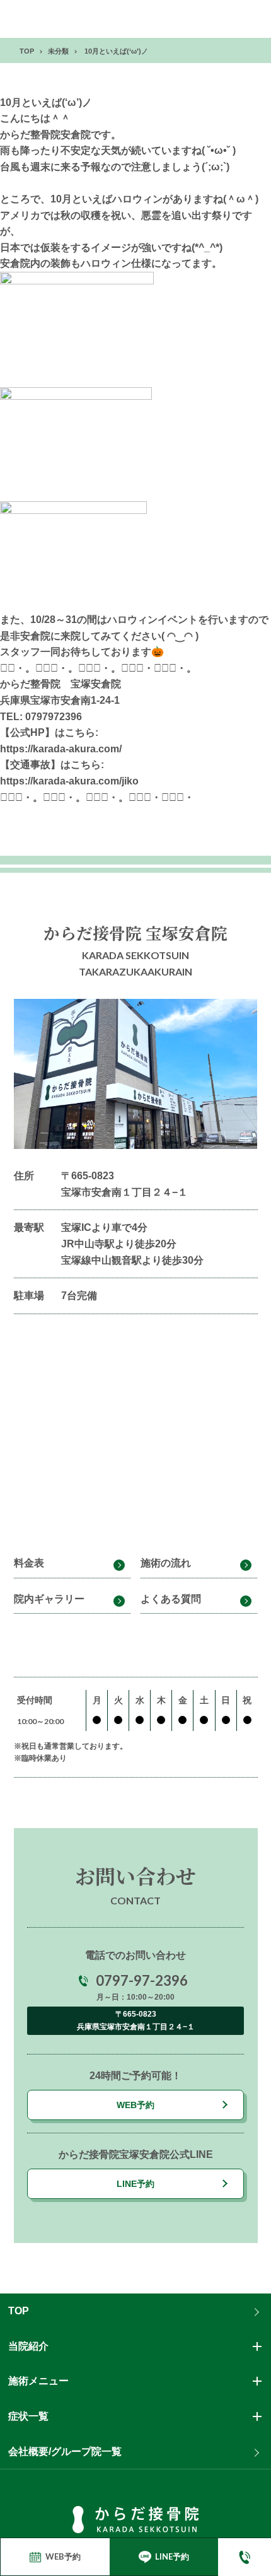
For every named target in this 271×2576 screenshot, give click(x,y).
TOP (19, 2311)
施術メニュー (38, 2381)
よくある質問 (171, 1599)
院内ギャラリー (49, 1599)
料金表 (29, 1563)
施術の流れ (166, 1563)
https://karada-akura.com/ (61, 749)
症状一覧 (28, 2416)
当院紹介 (28, 2346)
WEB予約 (135, 2105)
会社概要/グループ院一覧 (65, 2451)
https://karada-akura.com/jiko (69, 781)
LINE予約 (135, 2184)
